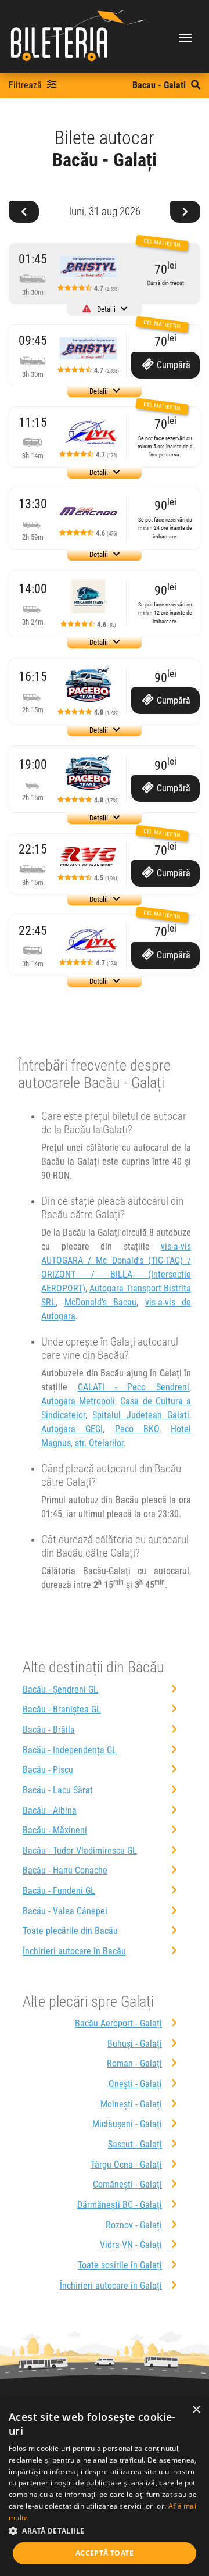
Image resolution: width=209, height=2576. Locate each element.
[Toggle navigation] (185, 37)
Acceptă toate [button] (105, 2553)
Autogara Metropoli (78, 1401)
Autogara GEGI (72, 1429)
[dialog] (105, 2487)
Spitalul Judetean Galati (141, 1415)
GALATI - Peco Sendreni (134, 1387)
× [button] (196, 2410)
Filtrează (26, 85)
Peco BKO (137, 1429)
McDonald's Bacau (101, 1302)
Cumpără (172, 365)
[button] (105, 2531)
